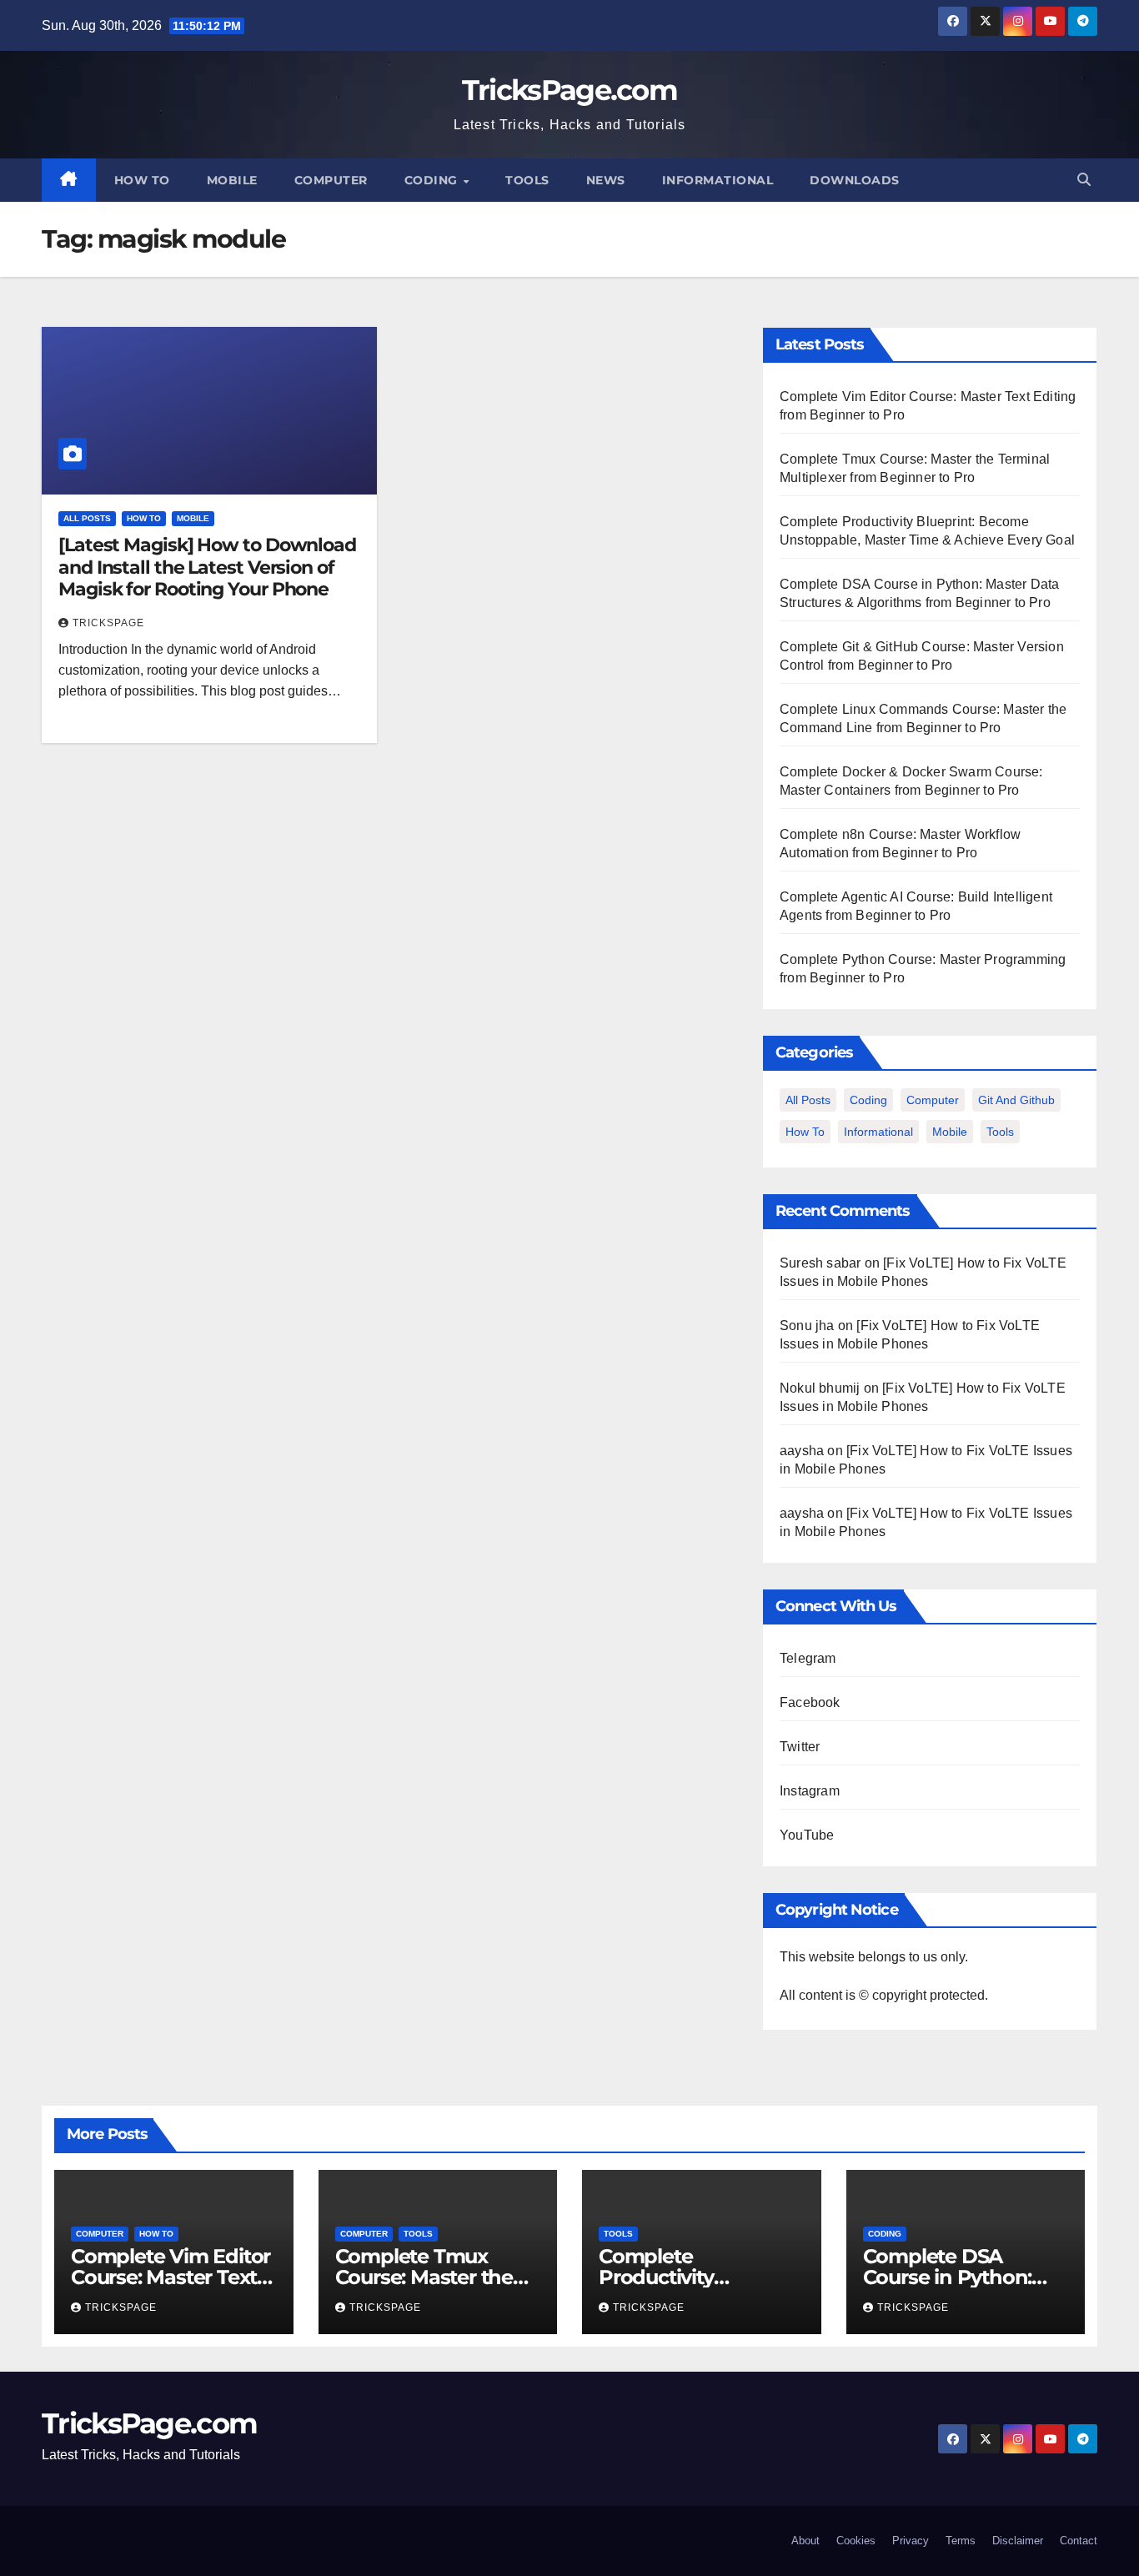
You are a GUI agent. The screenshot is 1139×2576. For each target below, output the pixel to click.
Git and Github (1016, 1100)
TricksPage (108, 623)
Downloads (855, 180)
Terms (961, 2541)
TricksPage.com (569, 90)
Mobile (232, 180)
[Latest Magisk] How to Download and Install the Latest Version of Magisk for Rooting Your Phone (207, 567)
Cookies (856, 2541)
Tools (527, 180)
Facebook (810, 1702)
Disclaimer (1018, 2541)
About (805, 2541)
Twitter (800, 1747)
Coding (433, 180)
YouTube (807, 1835)
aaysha (802, 1451)
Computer (331, 180)
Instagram (810, 1791)
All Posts (87, 518)
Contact (1079, 2541)
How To (142, 180)
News (606, 180)
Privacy (911, 2541)
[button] (1084, 180)
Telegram (808, 1658)
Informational (718, 180)
